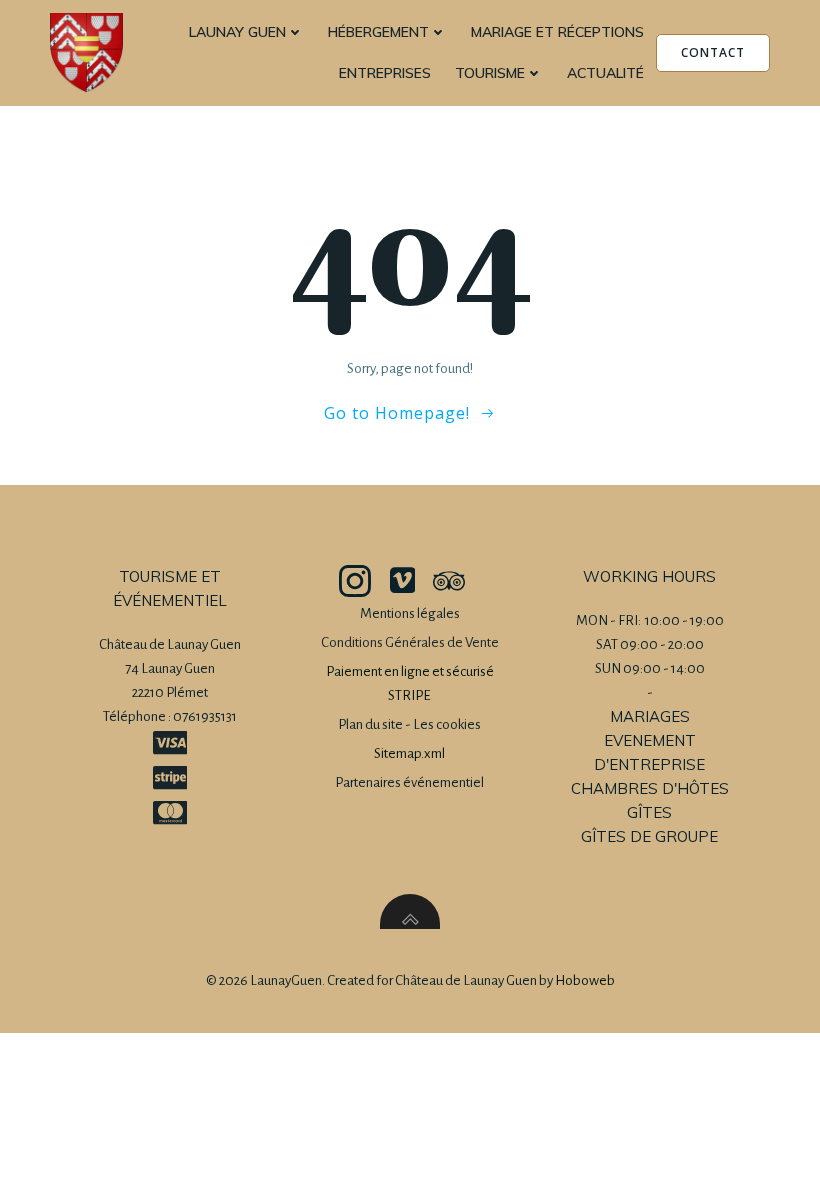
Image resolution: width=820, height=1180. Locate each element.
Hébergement (378, 32)
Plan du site (370, 724)
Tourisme (490, 73)
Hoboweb (585, 980)
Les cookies (447, 724)
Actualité (605, 73)
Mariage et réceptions (557, 32)
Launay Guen (237, 32)
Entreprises (385, 73)
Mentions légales (410, 613)
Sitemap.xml (409, 753)
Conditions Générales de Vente (410, 642)
